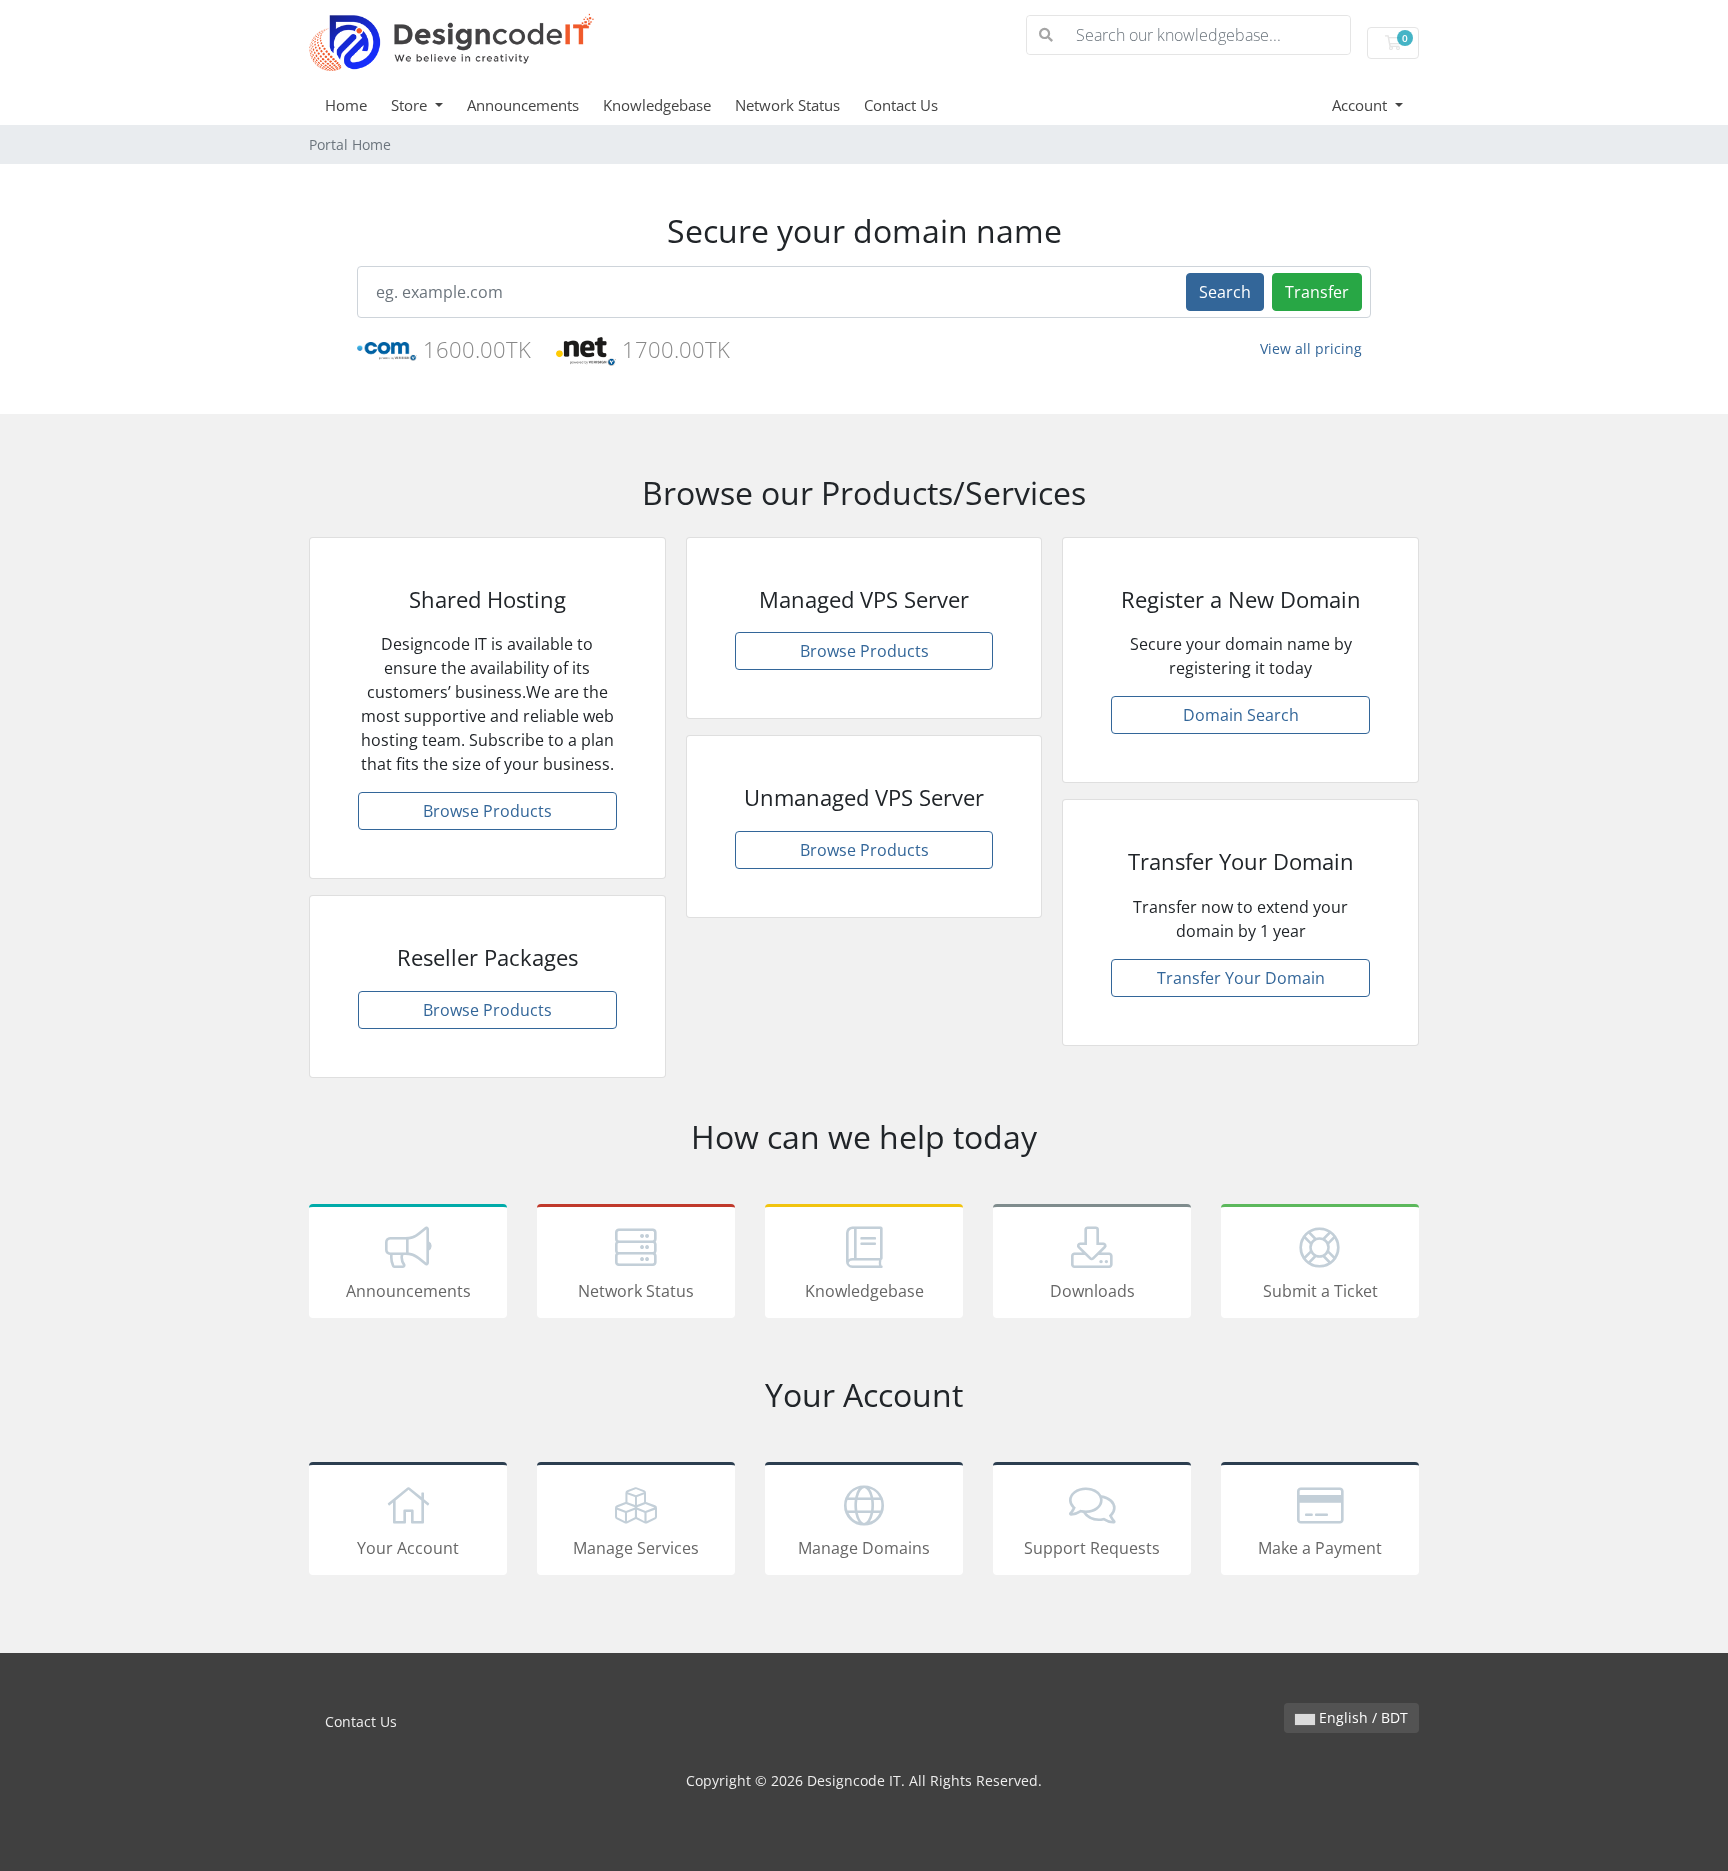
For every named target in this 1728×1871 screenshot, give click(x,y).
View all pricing (1311, 348)
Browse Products (487, 811)
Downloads (1092, 1291)
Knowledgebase (657, 105)
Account (1361, 105)
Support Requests (1092, 1548)
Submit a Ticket (1320, 1291)
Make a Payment (1320, 1548)
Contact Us (901, 105)
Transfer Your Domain (1241, 978)
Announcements (523, 105)
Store (411, 105)
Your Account (408, 1548)
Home (346, 105)
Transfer (1317, 292)
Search (1225, 292)
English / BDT (1361, 1717)
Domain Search (1241, 715)
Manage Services (636, 1548)
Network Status (787, 105)
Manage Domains (864, 1548)
